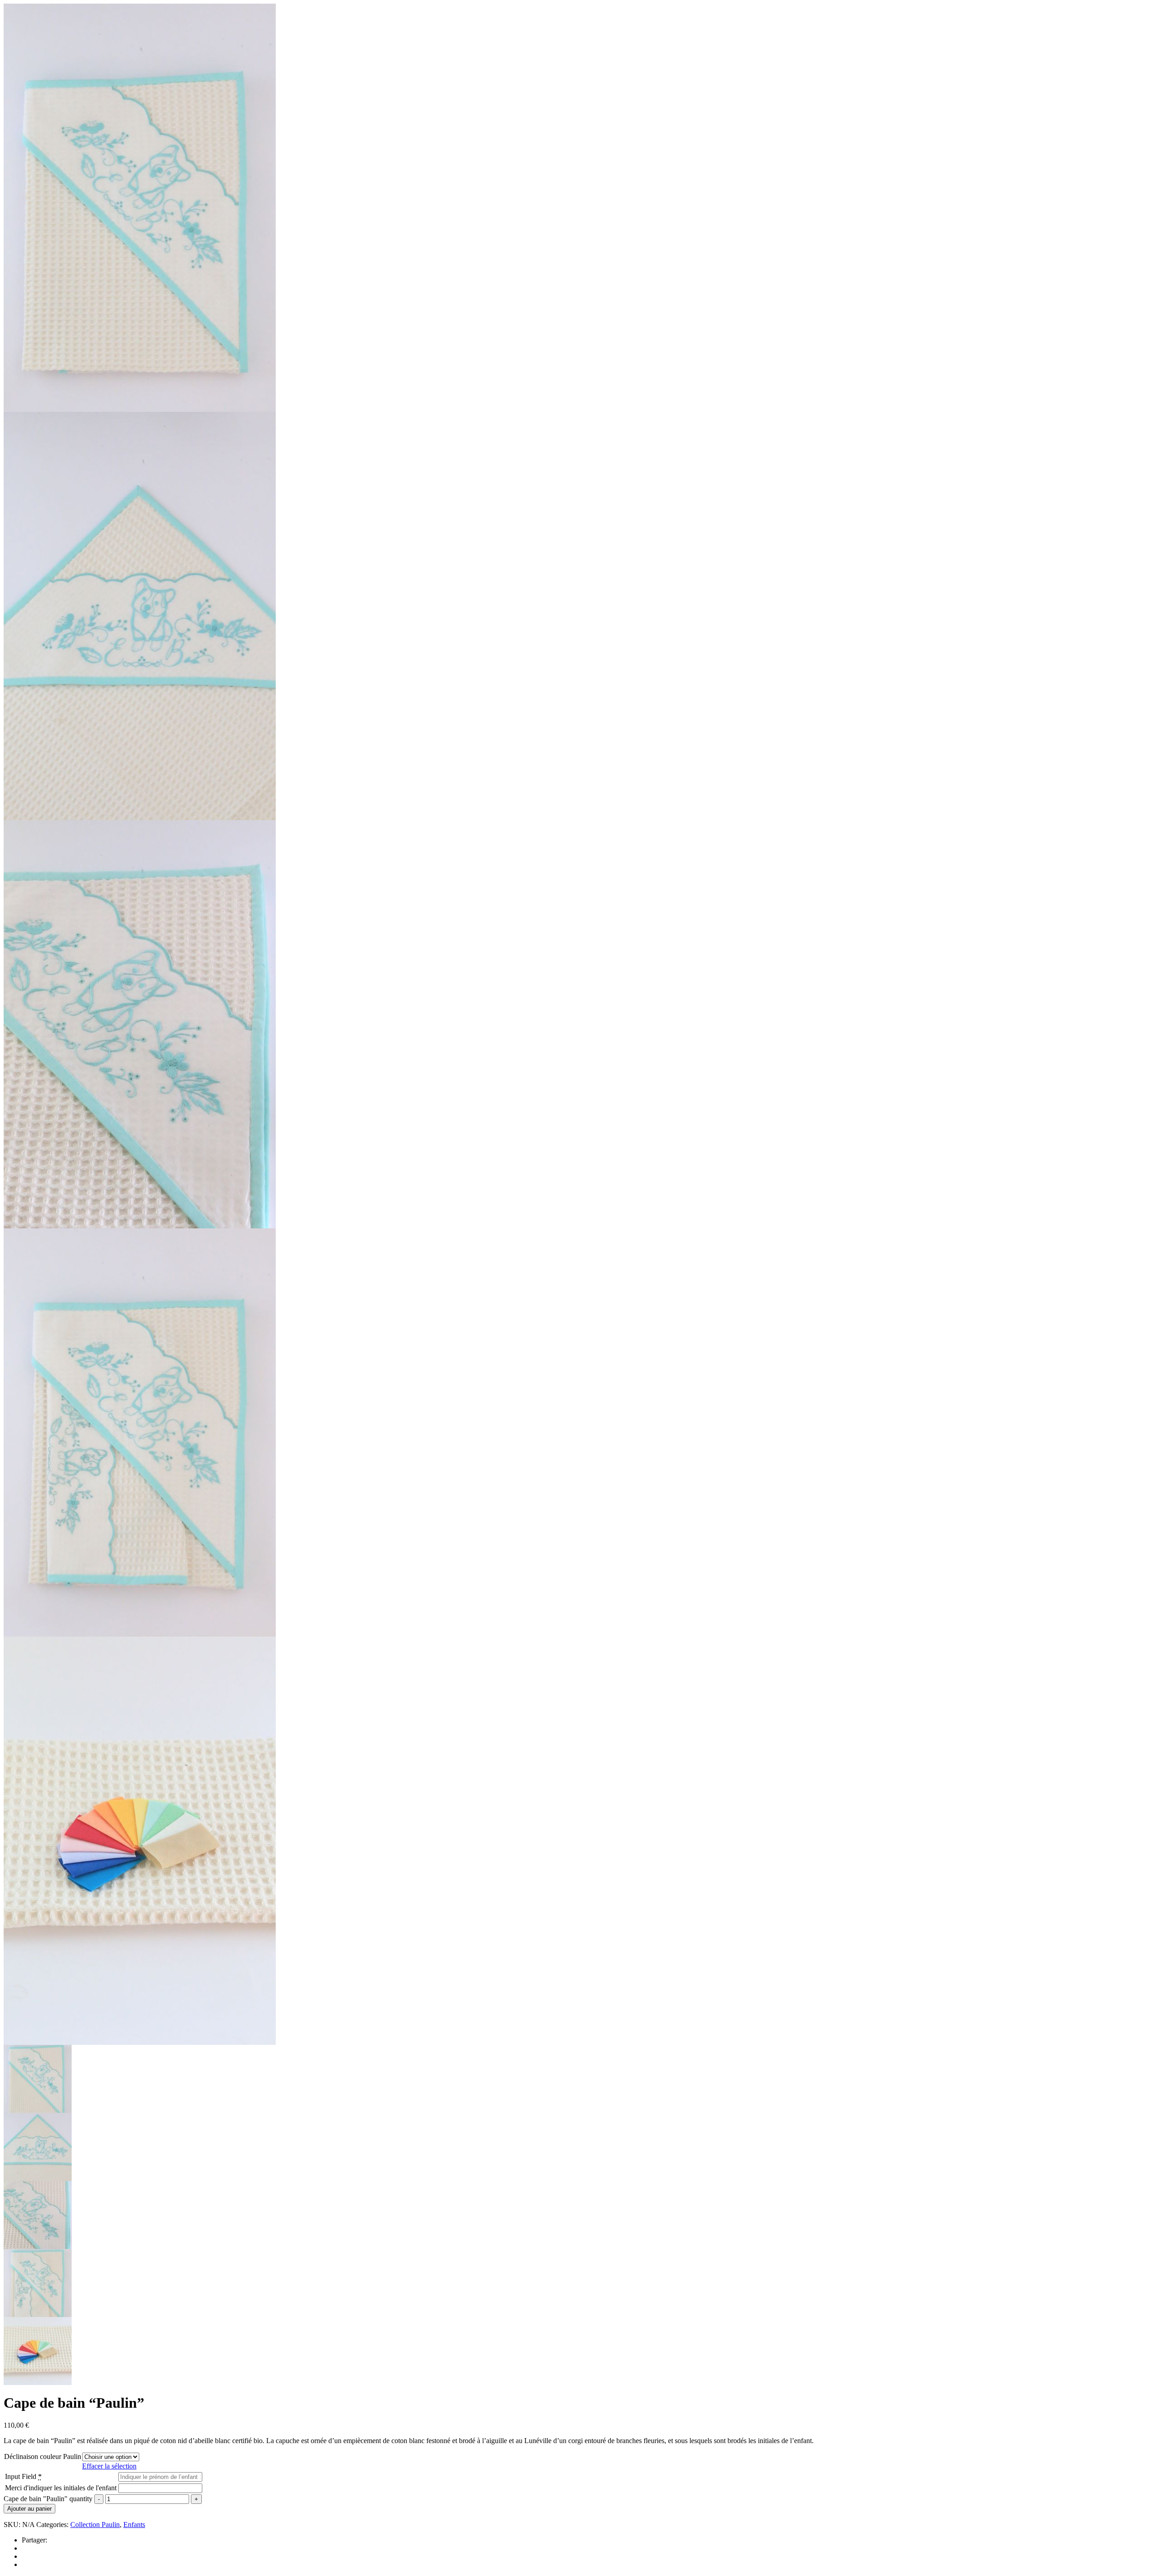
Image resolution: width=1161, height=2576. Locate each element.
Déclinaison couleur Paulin (43, 2456)
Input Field (23, 2476)
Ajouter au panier (29, 2509)
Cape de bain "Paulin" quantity (48, 2499)
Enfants (134, 2525)
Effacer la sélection (109, 2466)
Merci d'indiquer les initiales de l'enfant (61, 2488)
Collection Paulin (95, 2525)
